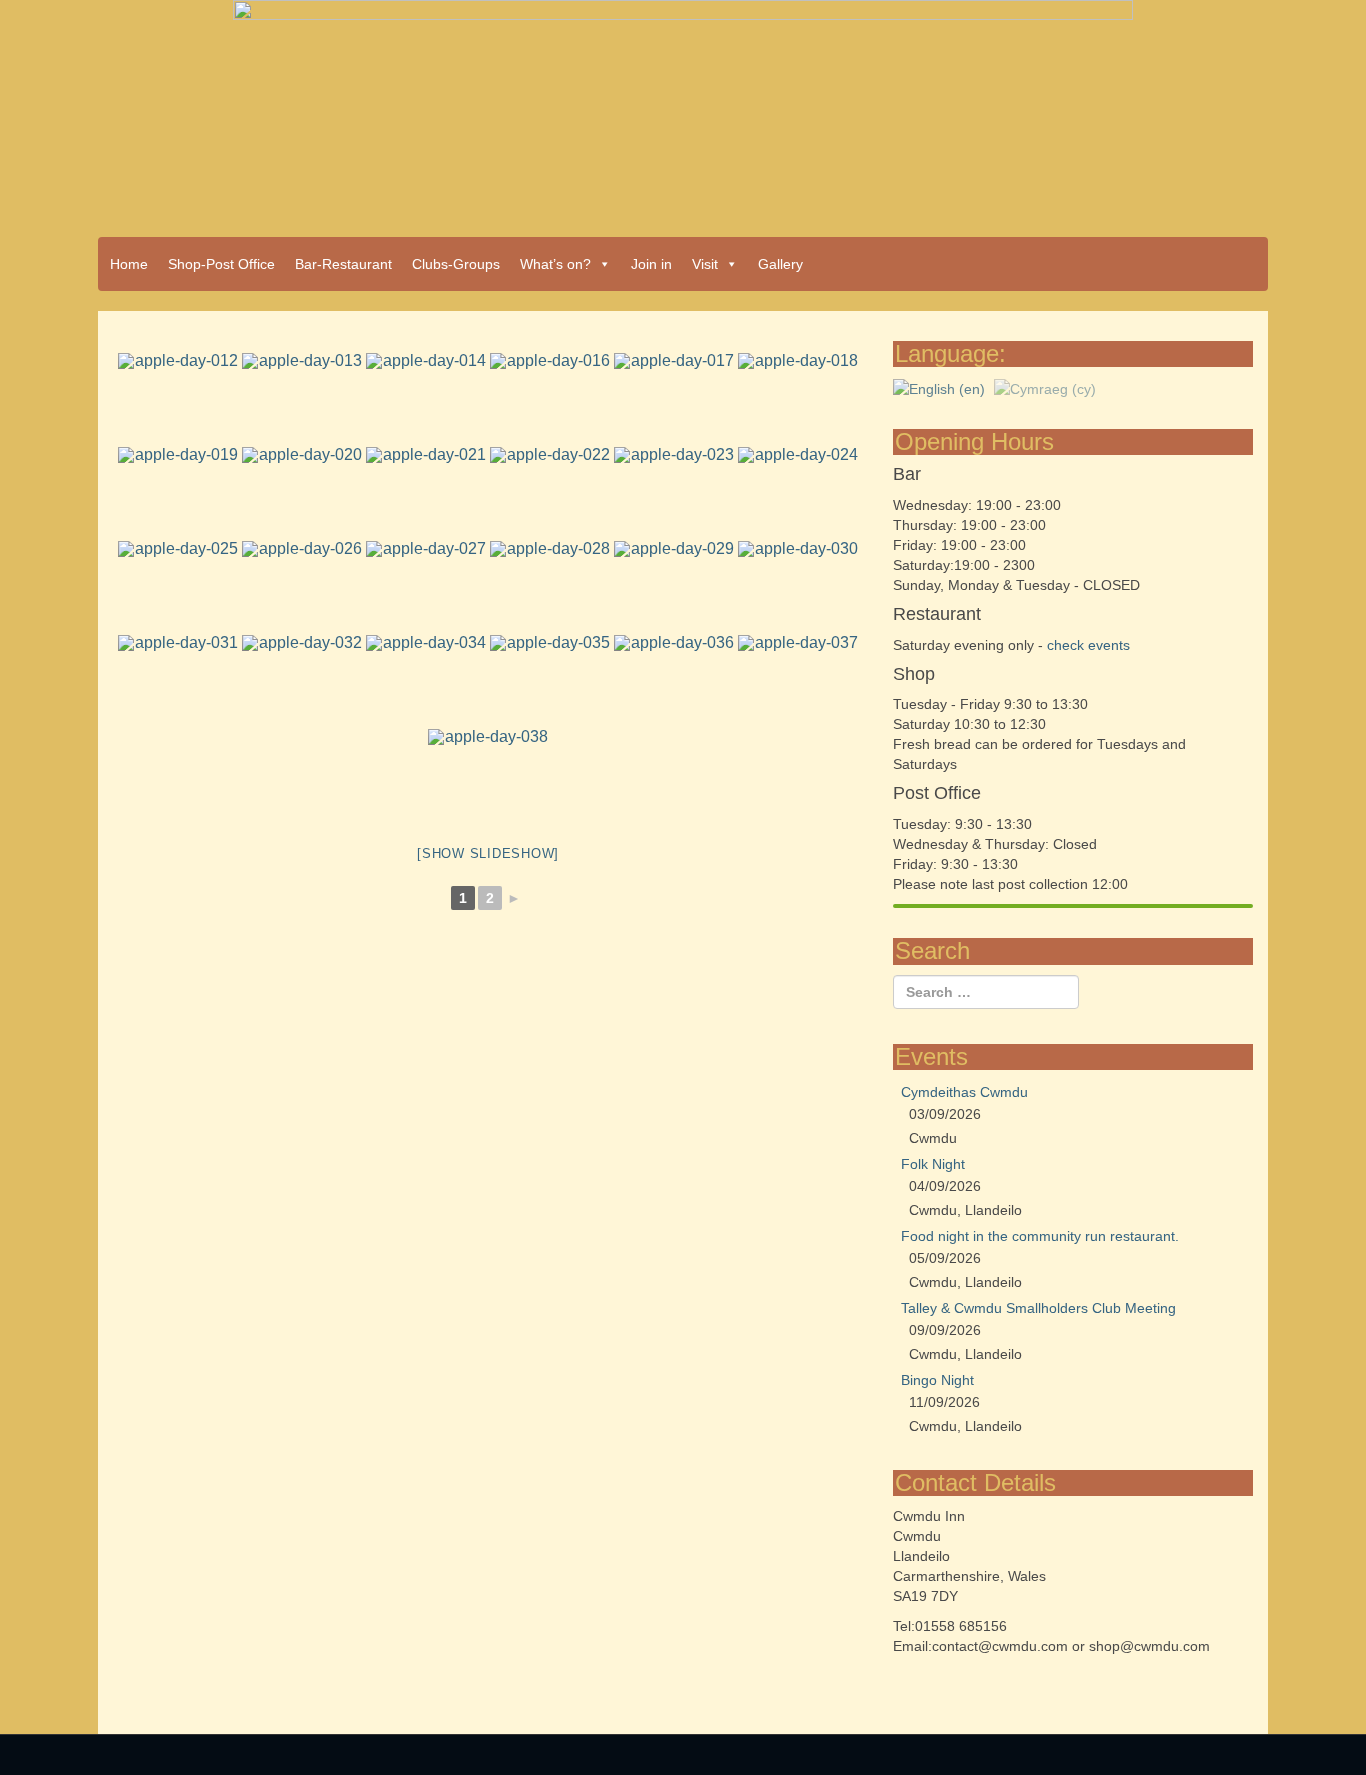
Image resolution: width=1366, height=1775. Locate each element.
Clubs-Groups (456, 264)
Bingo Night (937, 1380)
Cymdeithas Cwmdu (964, 1092)
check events (1088, 645)
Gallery (780, 264)
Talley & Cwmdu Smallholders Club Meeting (1038, 1308)
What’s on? (555, 264)
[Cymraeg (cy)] (1045, 387)
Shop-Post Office (221, 264)
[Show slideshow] (488, 853)
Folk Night (933, 1164)
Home (129, 264)
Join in (651, 264)
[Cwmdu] (683, 112)
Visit (705, 264)
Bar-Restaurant (343, 264)
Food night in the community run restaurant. (1040, 1236)
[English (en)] (939, 387)
